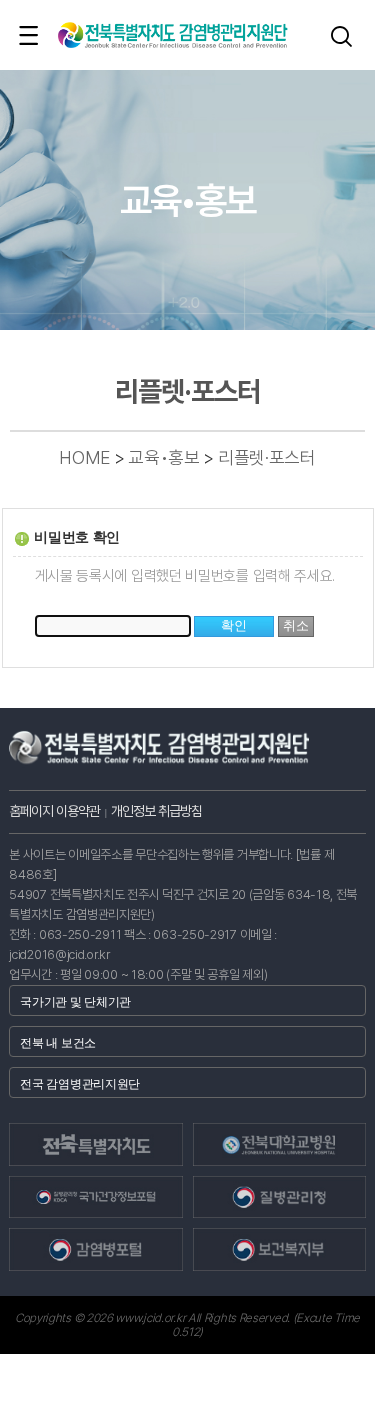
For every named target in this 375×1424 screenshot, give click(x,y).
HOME (84, 457)
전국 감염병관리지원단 (80, 1084)
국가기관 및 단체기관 (75, 1002)
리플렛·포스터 (267, 457)
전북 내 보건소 (58, 1043)
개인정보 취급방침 (156, 811)
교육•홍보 (164, 457)
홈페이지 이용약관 (54, 811)
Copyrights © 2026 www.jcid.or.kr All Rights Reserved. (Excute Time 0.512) (187, 1325)
